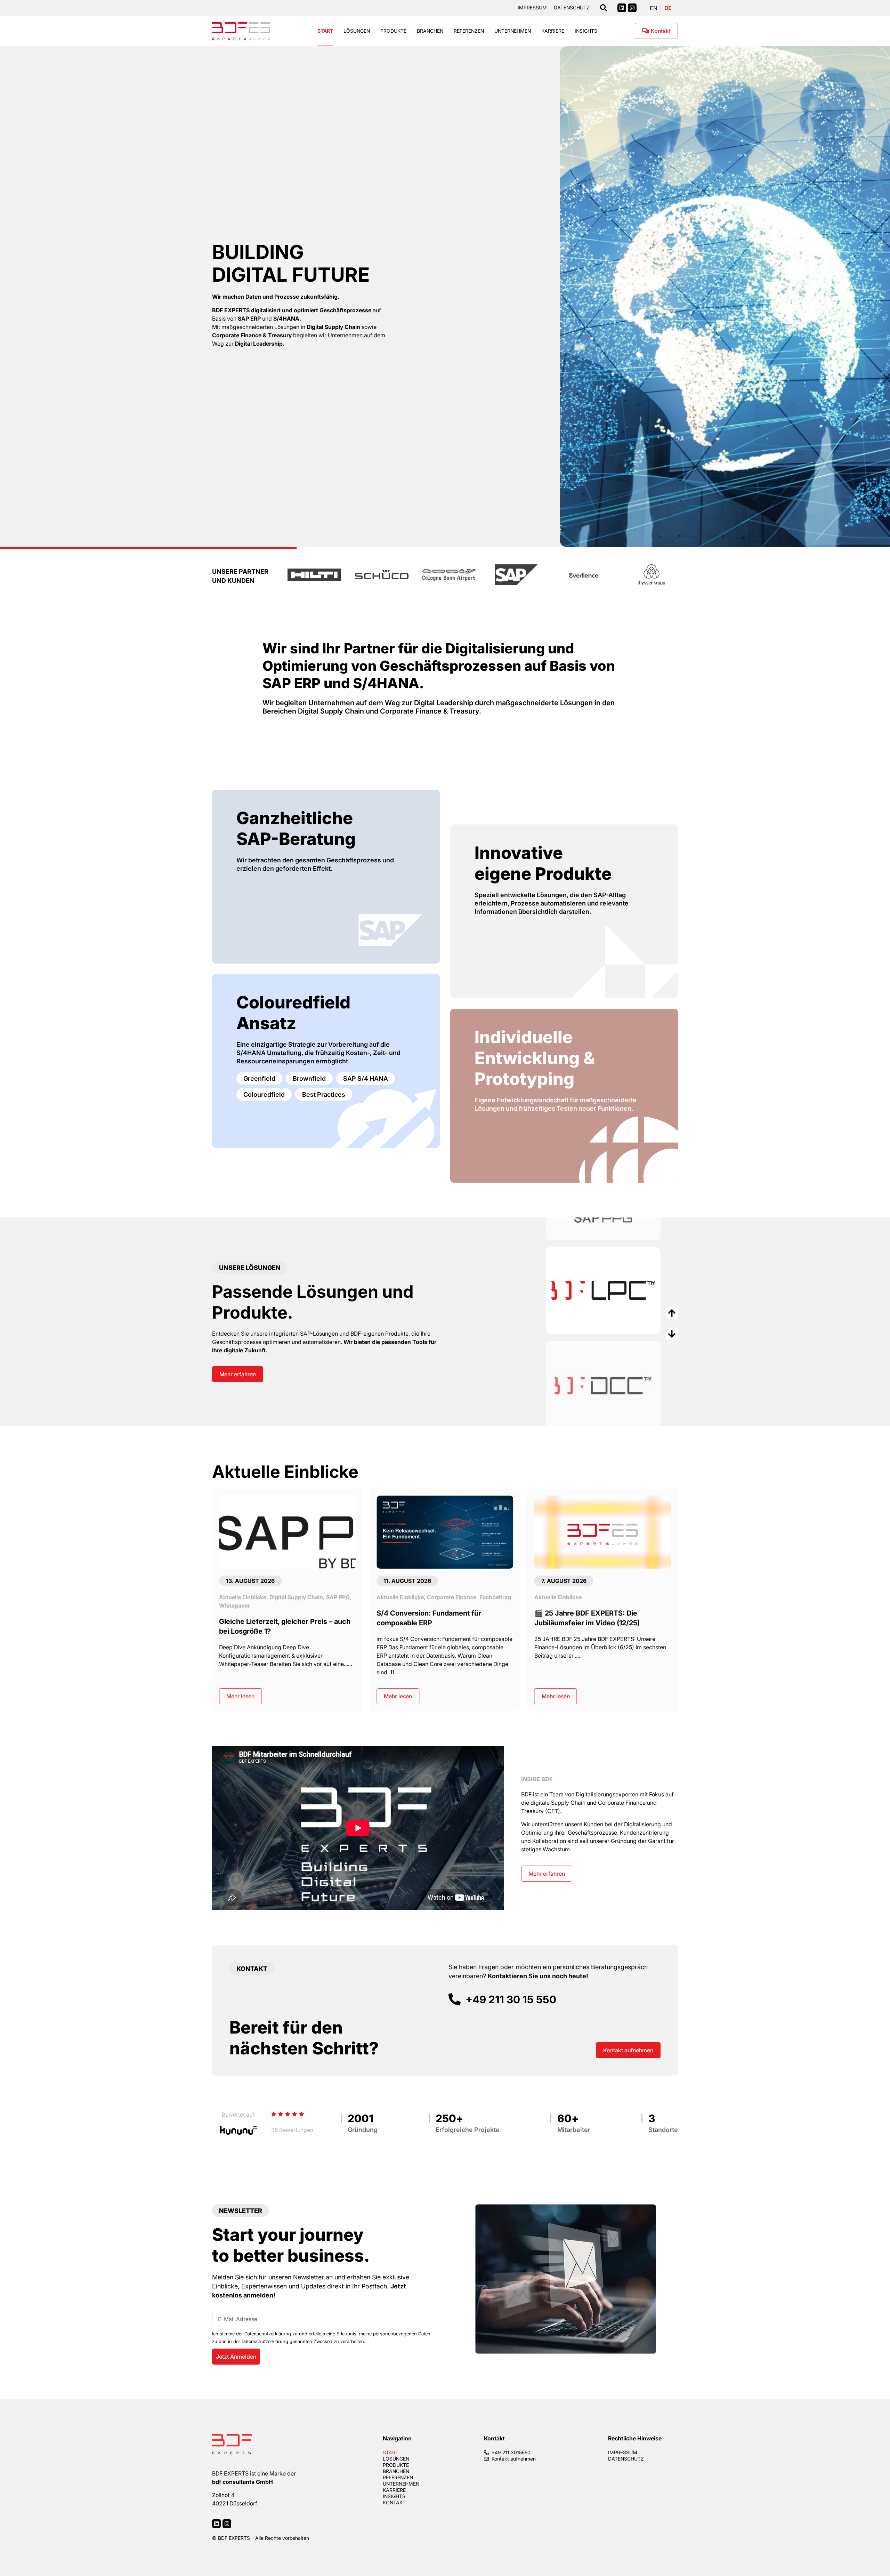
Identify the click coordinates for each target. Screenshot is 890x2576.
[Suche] (604, 8)
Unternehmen (513, 31)
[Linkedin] (622, 8)
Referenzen (469, 31)
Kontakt (394, 2503)
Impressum (532, 8)
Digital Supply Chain (612, 1597)
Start (325, 31)
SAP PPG (653, 1597)
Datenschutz (572, 8)
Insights (586, 31)
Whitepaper (550, 1605)
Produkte (393, 31)
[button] (11, 291)
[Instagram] (632, 8)
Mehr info (575, 1308)
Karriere (553, 31)
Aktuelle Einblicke (243, 1597)
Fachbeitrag (338, 1597)
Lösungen (357, 31)
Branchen (430, 31)
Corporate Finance (294, 1597)
